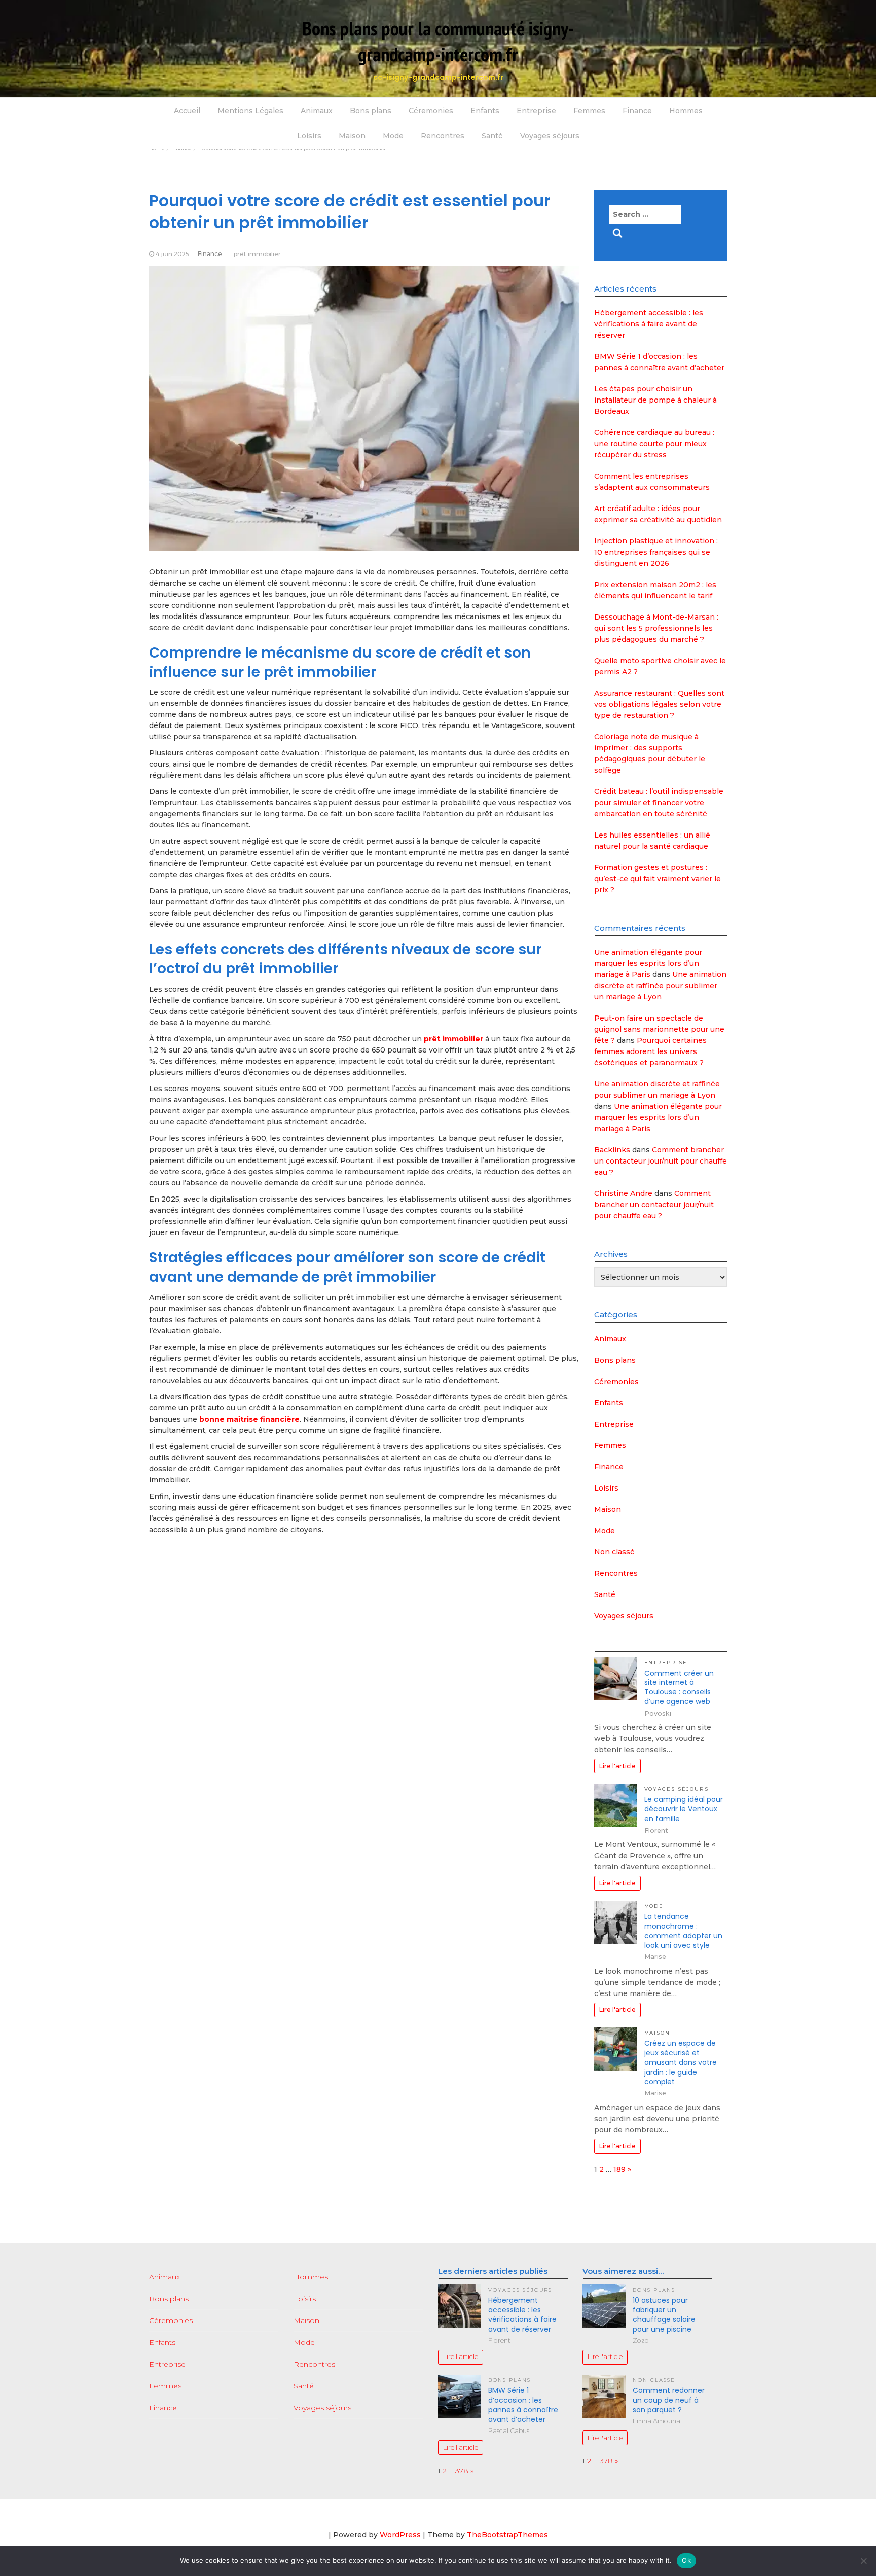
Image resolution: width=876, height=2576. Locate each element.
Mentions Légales (250, 111)
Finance (637, 111)
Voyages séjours (550, 136)
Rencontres (443, 136)
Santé (492, 136)
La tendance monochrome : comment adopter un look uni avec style (683, 1931)
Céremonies (431, 111)
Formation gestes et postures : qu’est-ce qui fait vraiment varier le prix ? (658, 879)
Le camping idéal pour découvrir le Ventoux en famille (684, 1809)
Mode (393, 136)
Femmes (589, 111)
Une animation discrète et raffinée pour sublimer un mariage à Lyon (660, 986)
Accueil (187, 111)
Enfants (485, 111)
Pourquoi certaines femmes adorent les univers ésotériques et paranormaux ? (650, 1051)
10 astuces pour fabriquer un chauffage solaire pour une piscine (664, 2315)
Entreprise (536, 111)
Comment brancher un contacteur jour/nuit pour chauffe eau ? (661, 1161)
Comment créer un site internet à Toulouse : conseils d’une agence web (679, 1688)
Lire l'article (617, 1766)
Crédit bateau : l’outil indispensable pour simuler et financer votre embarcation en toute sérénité (659, 803)
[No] (863, 2561)
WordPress (400, 2535)
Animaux (317, 111)
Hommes (686, 111)
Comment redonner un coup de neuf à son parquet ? (669, 2400)
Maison (352, 136)
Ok (686, 2560)
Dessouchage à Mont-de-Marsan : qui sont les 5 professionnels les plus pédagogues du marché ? (656, 628)
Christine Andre (623, 1193)
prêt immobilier (257, 254)
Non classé (614, 1552)
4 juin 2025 (172, 254)
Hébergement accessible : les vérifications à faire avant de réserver (649, 324)
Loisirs (309, 136)
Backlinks (612, 1150)
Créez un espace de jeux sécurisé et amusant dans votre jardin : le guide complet (681, 2062)
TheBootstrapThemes (507, 2535)
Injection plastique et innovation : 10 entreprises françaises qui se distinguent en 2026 (656, 552)
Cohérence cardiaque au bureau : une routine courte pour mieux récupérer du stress (654, 444)
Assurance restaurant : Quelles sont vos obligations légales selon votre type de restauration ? (659, 704)
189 (619, 2169)
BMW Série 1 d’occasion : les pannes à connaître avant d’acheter (523, 2405)
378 (462, 2471)
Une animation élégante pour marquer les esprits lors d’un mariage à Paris (648, 963)
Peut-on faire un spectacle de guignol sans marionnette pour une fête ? (659, 1029)
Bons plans (371, 111)
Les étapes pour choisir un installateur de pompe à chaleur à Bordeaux (655, 400)
